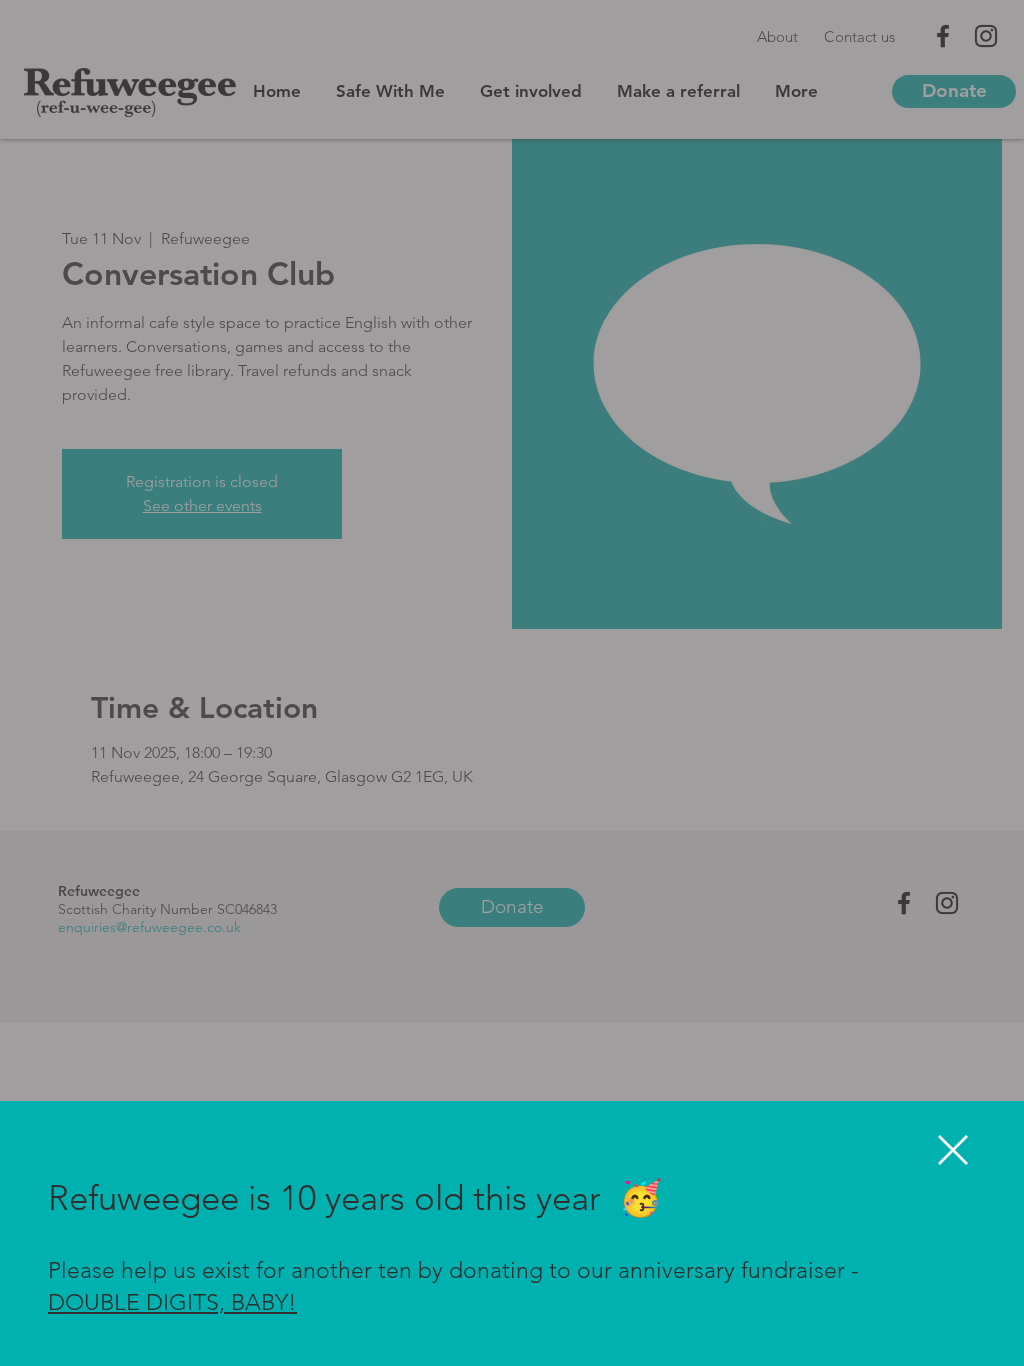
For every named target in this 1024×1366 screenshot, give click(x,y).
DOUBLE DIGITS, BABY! (172, 1302)
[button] (953, 1150)
